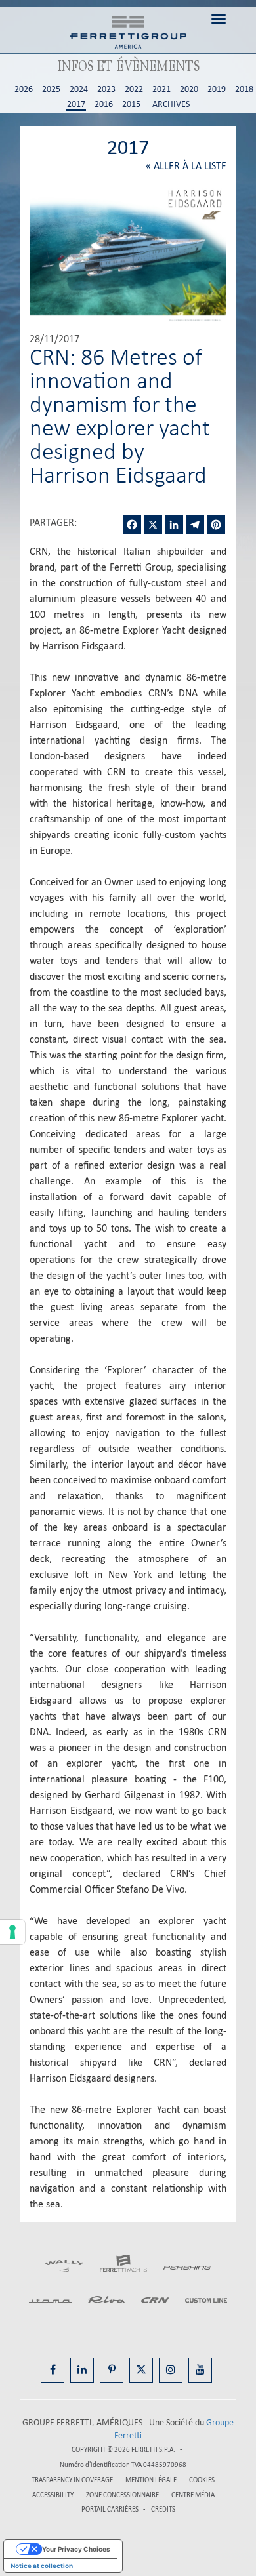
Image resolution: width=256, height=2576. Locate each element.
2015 (131, 104)
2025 (51, 89)
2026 (24, 89)
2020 (189, 89)
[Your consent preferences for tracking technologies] (12, 1932)
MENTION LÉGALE (151, 2480)
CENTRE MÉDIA (193, 2495)
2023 (106, 89)
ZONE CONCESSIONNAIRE (122, 2495)
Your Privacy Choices (76, 2549)
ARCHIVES (171, 104)
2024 (79, 89)
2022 (134, 89)
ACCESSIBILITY (53, 2495)
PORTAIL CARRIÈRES (110, 2509)
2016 (104, 104)
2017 (76, 104)
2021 (161, 89)
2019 (217, 89)
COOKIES (202, 2480)
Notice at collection (42, 2566)
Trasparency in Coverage (72, 2480)
